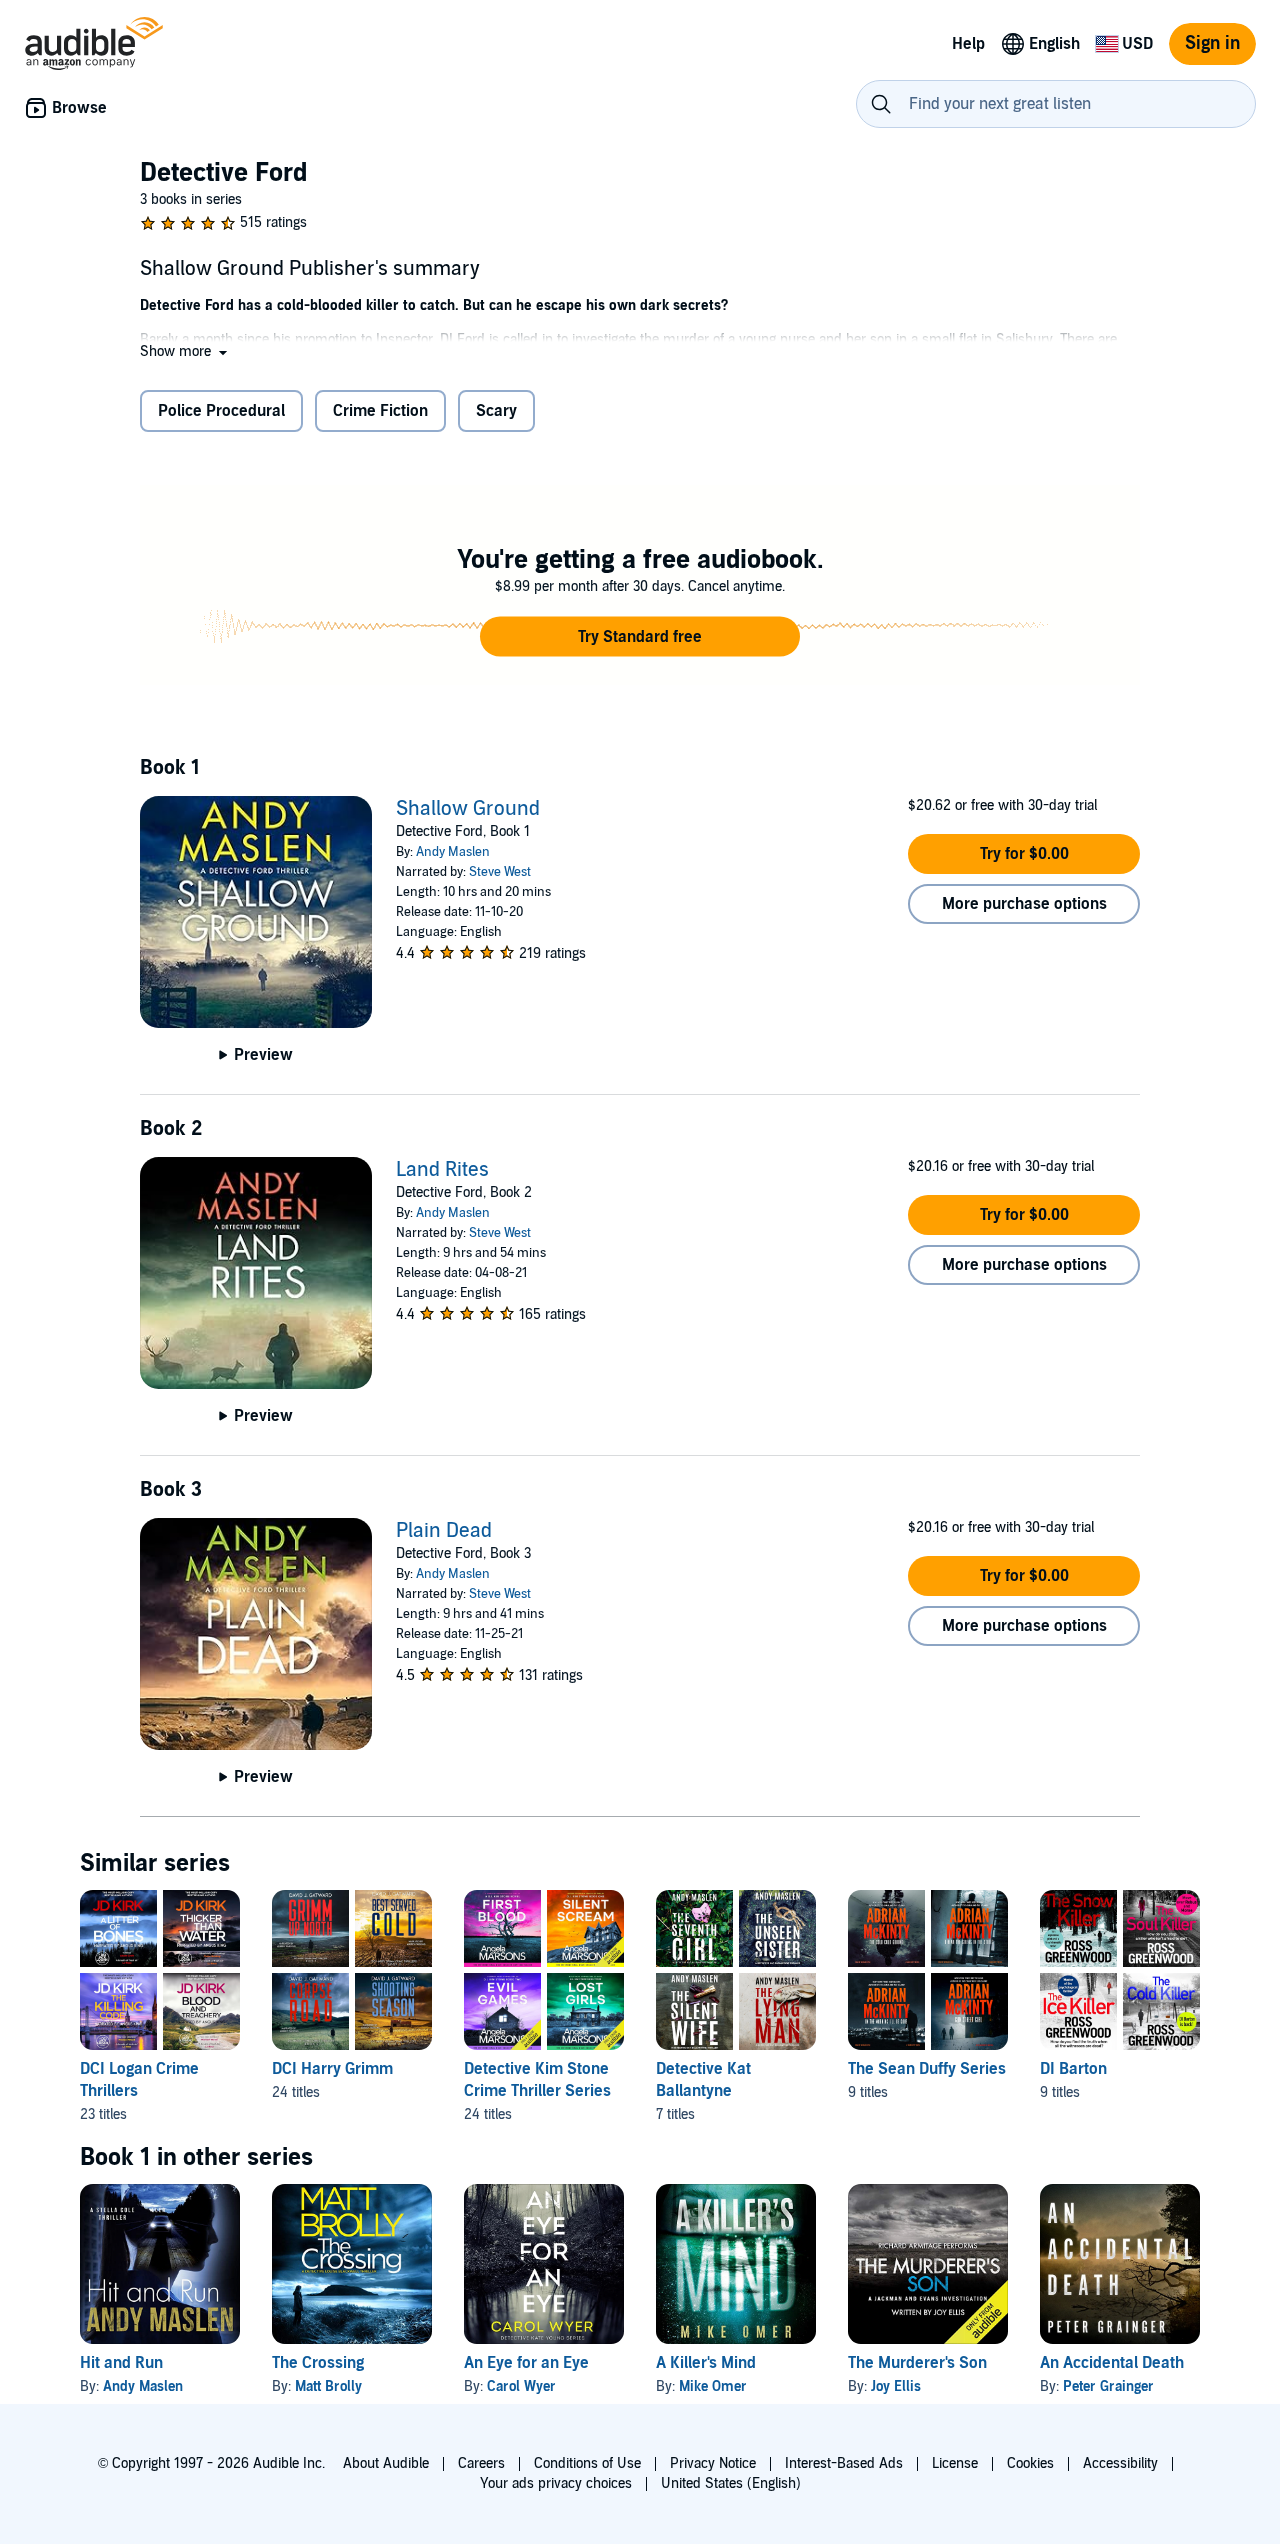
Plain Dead (444, 1531)
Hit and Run (121, 2363)
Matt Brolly (328, 2386)
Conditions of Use (587, 2463)
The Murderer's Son (917, 2363)
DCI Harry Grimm (332, 2069)
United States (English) (731, 2483)
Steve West (500, 872)
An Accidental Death (1112, 2363)
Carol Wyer (521, 2386)
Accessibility (1120, 2463)
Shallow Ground (468, 809)
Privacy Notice (713, 2463)
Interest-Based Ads (844, 2463)
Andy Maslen (453, 852)
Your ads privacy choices (556, 2483)
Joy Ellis (896, 2386)
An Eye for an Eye (526, 2363)
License (955, 2463)
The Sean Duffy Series (927, 2069)
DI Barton (1073, 2069)
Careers (481, 2463)
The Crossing (318, 2363)
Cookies (1030, 2463)
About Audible (386, 2463)
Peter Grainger (1108, 2386)
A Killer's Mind (706, 2363)
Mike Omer (713, 2386)
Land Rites (442, 1170)
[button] (185, 351)
